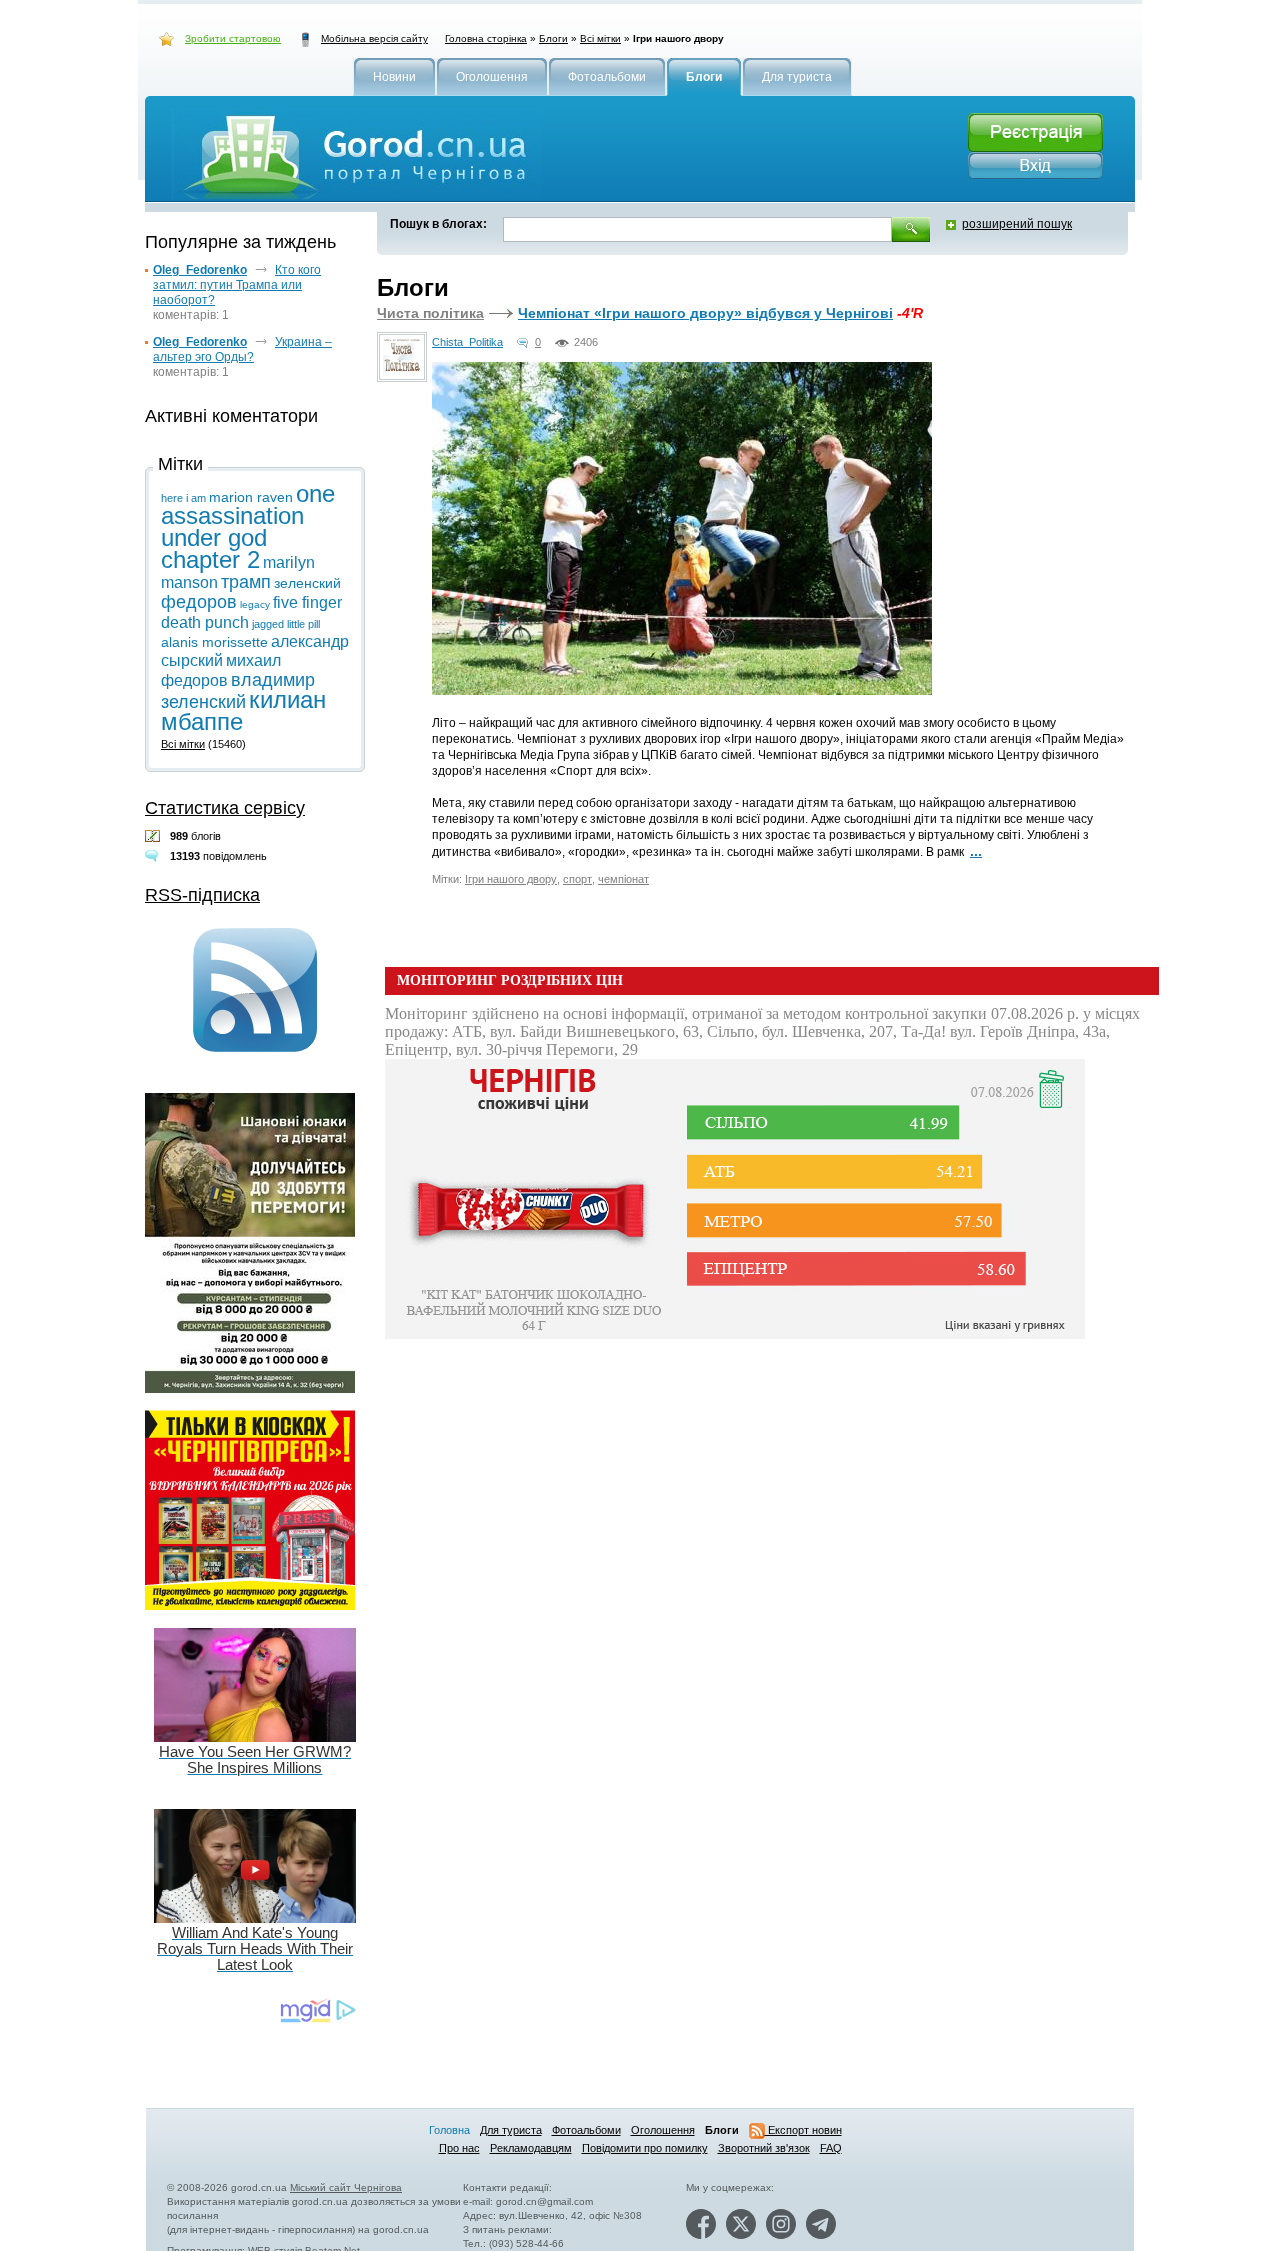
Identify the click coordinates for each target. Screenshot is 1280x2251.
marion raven (251, 497)
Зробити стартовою (233, 38)
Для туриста (511, 2130)
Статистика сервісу (225, 808)
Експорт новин (803, 2130)
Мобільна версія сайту (374, 38)
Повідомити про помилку (645, 2148)
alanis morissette (214, 642)
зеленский (307, 583)
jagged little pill (286, 624)
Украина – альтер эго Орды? (242, 349)
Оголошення (663, 2130)
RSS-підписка (202, 895)
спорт (577, 879)
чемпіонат (623, 879)
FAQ (831, 2148)
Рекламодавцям (531, 2148)
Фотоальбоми (586, 2130)
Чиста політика (430, 313)
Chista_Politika (467, 342)
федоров (199, 602)
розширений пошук (1017, 224)
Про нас (459, 2148)
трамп (246, 582)
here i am (183, 498)
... (976, 851)
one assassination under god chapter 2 (248, 526)
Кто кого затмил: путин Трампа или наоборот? (237, 285)
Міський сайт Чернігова (346, 2187)
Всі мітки (600, 38)
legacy (255, 604)
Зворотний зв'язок (764, 2148)
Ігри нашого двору (511, 879)
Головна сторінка (486, 38)
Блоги (553, 38)
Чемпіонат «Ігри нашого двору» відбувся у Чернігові (705, 313)
